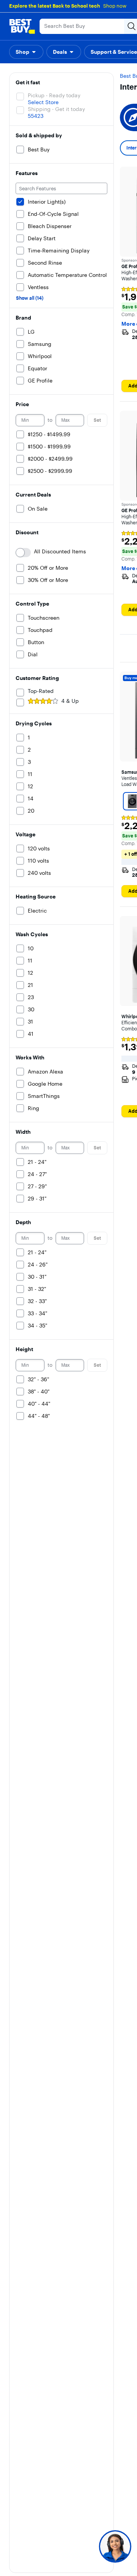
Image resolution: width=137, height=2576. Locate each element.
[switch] (23, 553)
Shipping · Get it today (56, 109)
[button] (26, 52)
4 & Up (70, 701)
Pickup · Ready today (54, 95)
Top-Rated (41, 691)
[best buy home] (22, 26)
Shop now (115, 6)
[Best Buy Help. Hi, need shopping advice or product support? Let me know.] (115, 2546)
